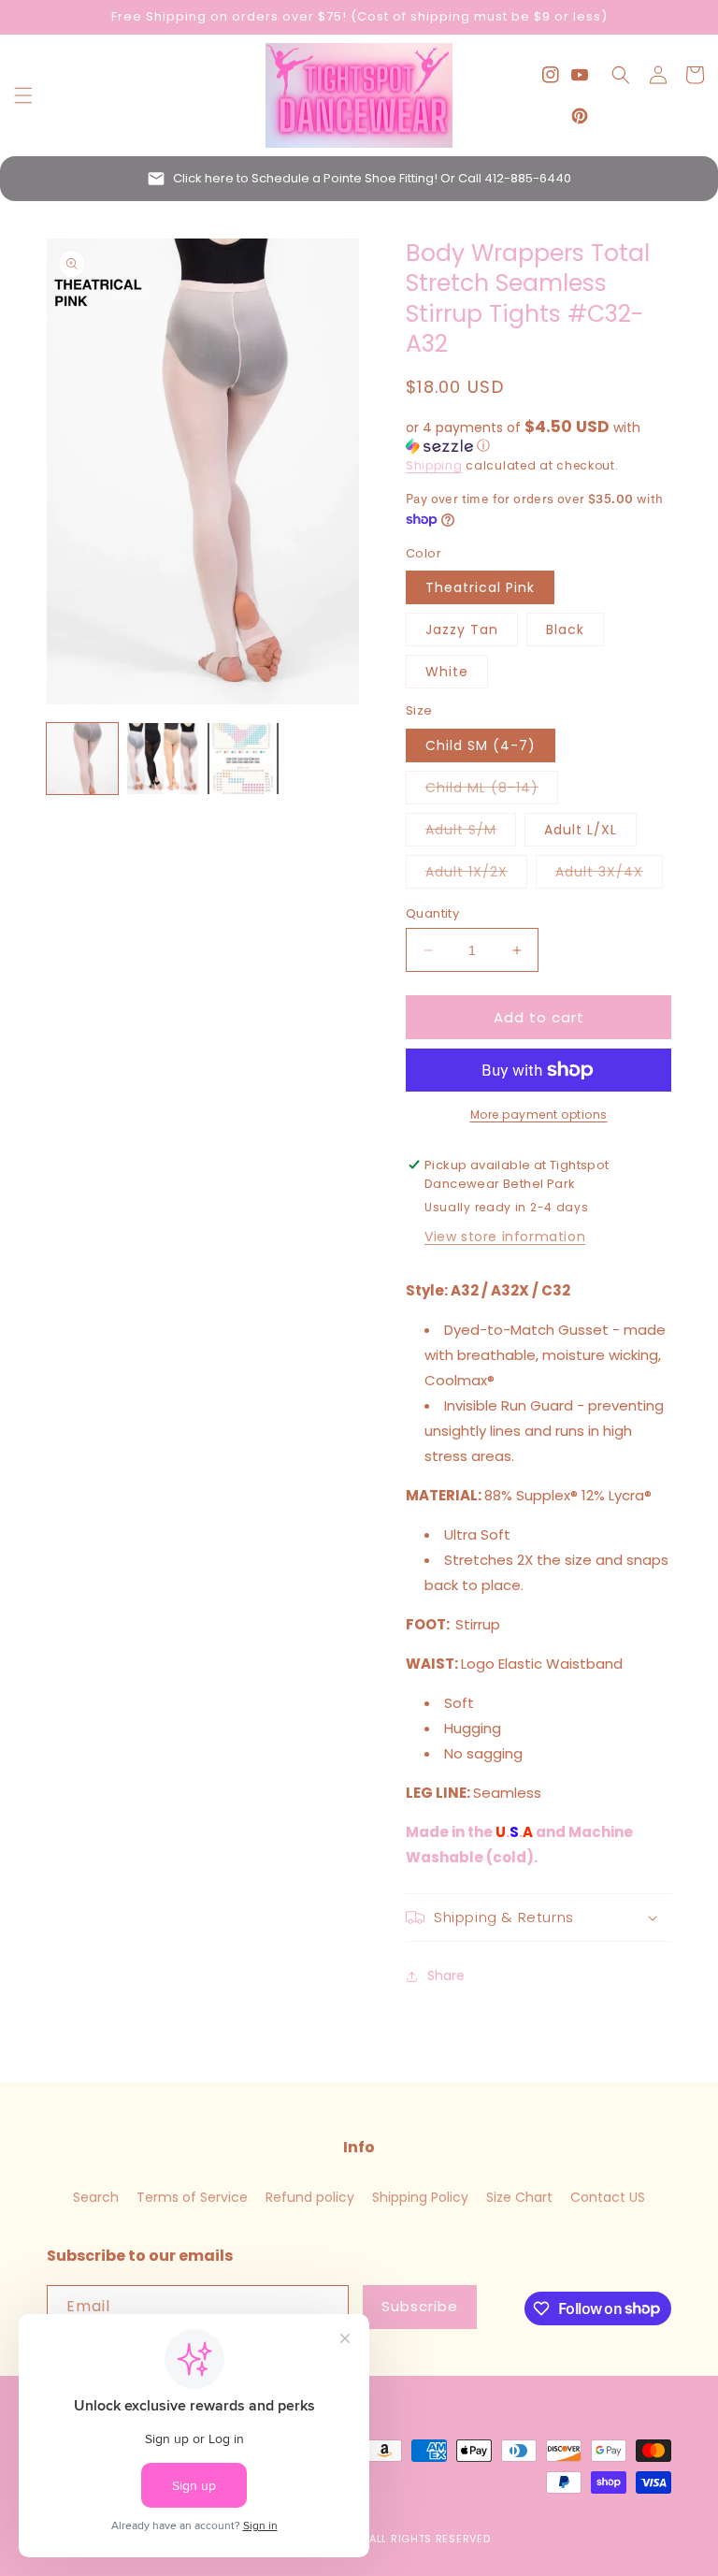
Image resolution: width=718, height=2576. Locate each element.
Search (96, 2197)
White (447, 672)
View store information (505, 1237)
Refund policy (310, 2197)
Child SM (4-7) (481, 745)
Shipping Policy (420, 2197)
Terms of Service (192, 2197)
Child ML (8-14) (492, 791)
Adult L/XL (581, 830)
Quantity (432, 913)
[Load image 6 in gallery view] (243, 759)
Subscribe (420, 2306)
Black (565, 630)
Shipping (434, 465)
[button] (23, 95)
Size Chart (519, 2197)
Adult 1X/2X (476, 875)
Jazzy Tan (462, 630)
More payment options (539, 1114)
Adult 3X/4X (609, 875)
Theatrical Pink (480, 587)
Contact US (608, 2197)
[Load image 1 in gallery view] (82, 759)
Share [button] (446, 1975)
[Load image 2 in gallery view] (163, 759)
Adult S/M (471, 833)
